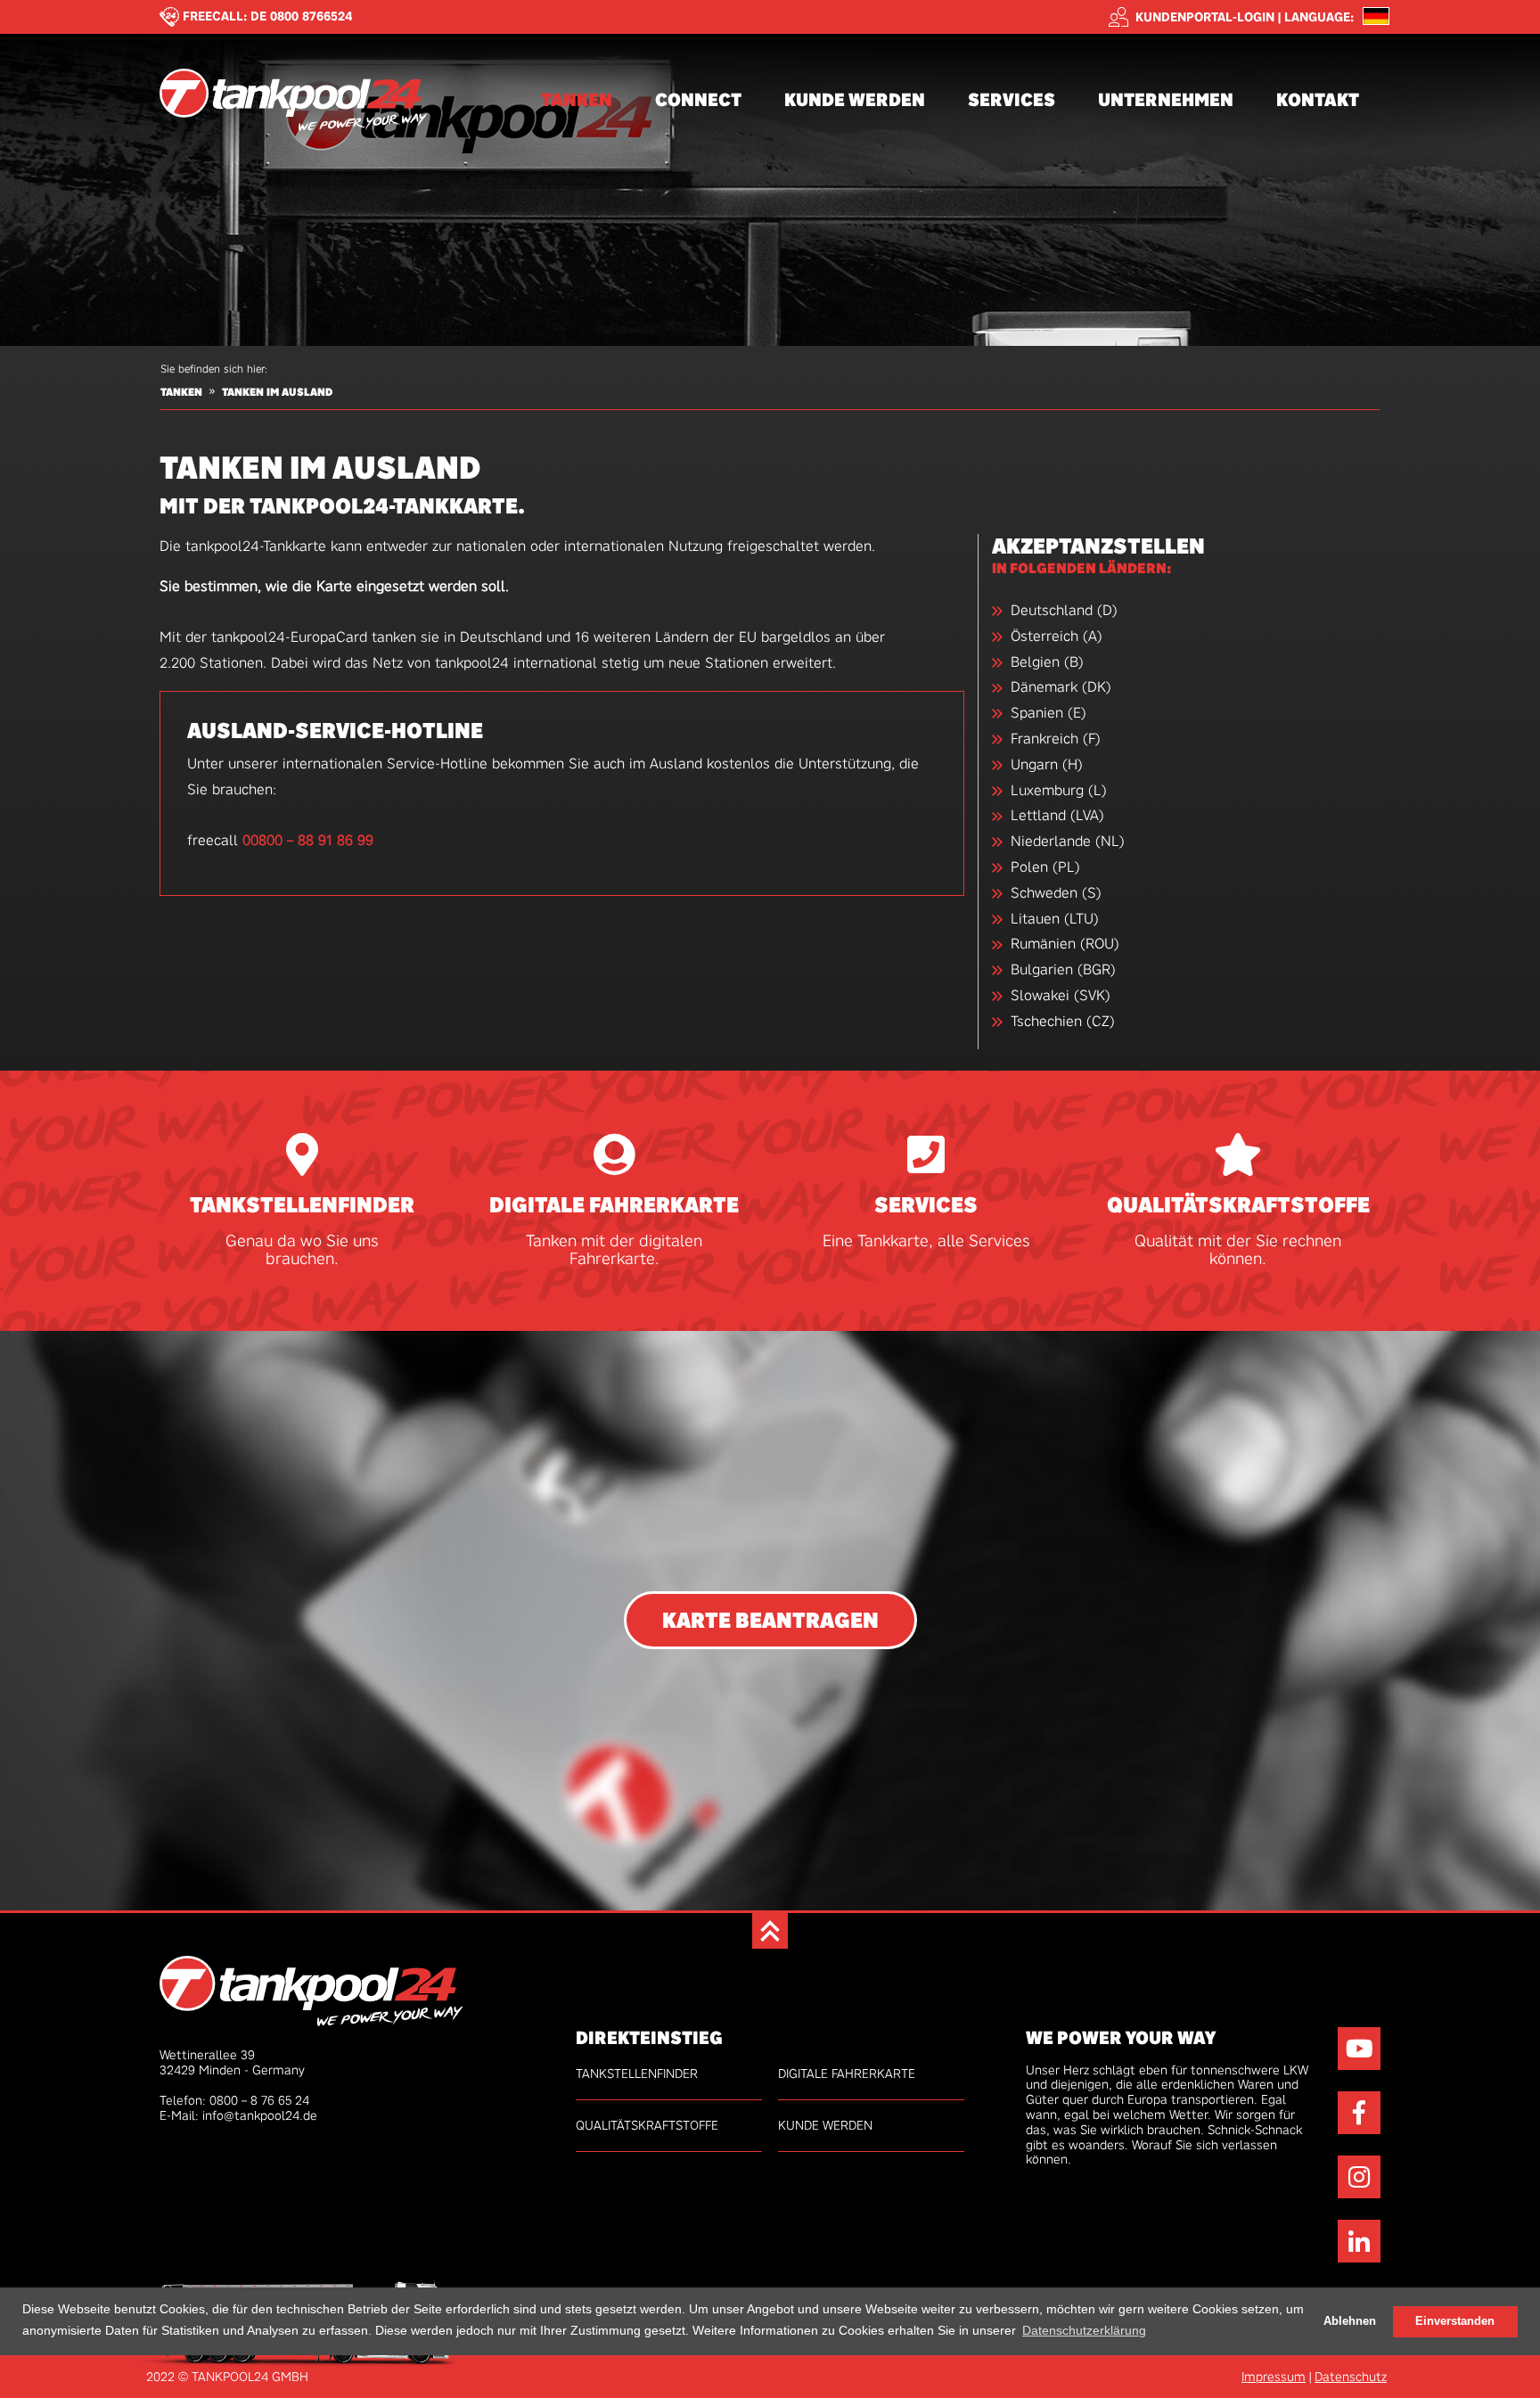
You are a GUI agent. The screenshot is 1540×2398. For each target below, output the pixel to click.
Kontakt (1318, 99)
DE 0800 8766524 (302, 16)
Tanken (577, 99)
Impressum (1274, 2377)
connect (698, 99)
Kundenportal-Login (1205, 17)
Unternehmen (1166, 99)
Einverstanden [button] (1455, 2320)
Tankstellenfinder (302, 1206)
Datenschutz (1351, 2377)
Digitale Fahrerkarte (614, 1206)
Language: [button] (1319, 17)
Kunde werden (855, 99)
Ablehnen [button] (1350, 2320)
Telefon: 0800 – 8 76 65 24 (234, 2100)
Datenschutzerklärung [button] (1084, 2329)
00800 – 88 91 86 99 (308, 840)
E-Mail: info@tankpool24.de (238, 2115)
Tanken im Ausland (277, 392)
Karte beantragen (770, 1620)
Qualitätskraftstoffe (1238, 1206)
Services (1012, 99)
